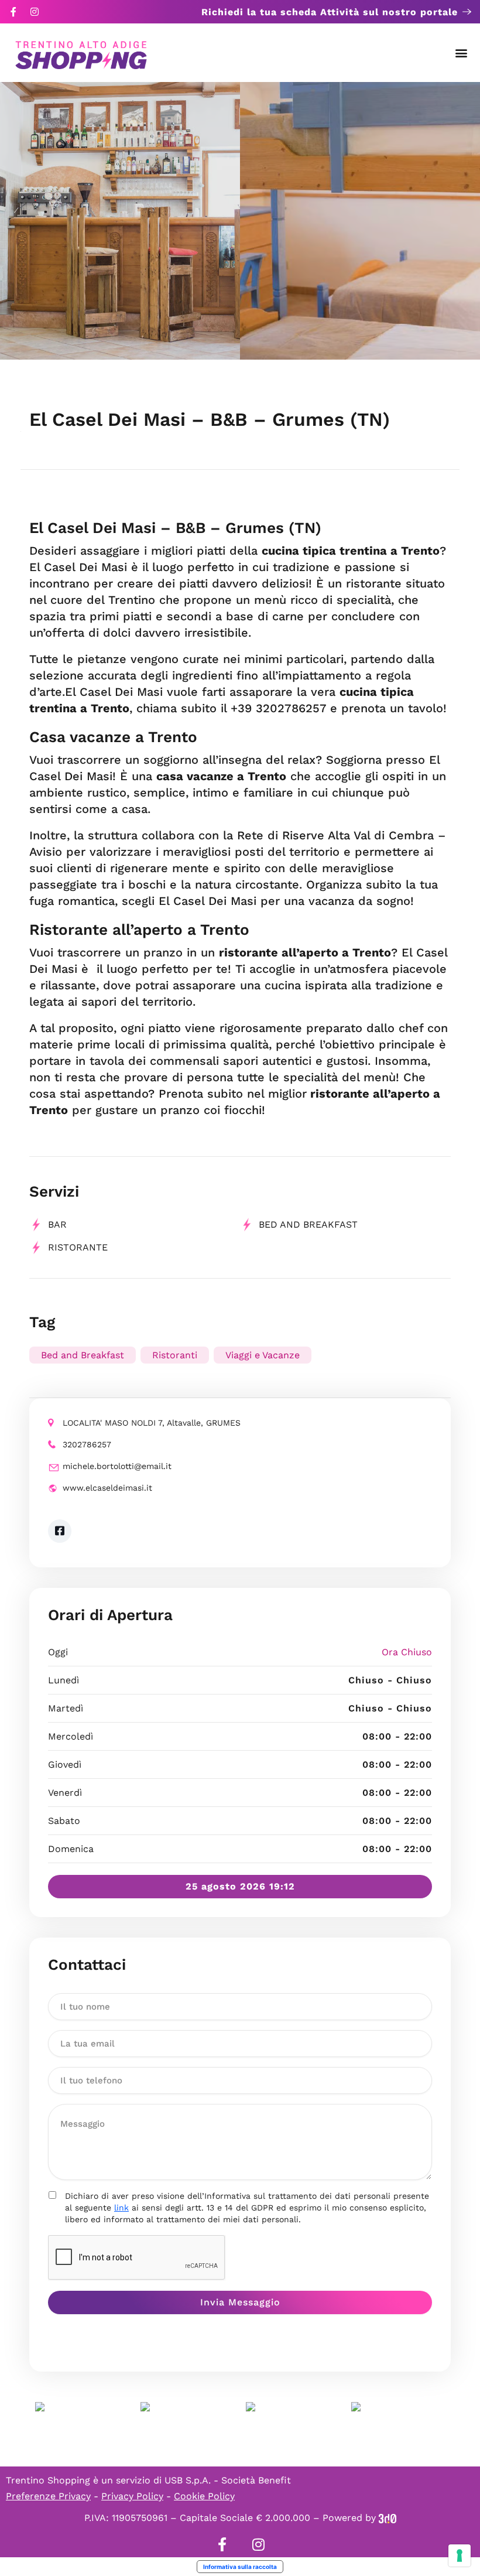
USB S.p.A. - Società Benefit (228, 2480)
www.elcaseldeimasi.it (107, 1488)
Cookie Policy (204, 2496)
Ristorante (78, 1247)
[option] (120, 221)
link (121, 2208)
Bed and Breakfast (308, 1224)
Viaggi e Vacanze (263, 1355)
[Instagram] (35, 12)
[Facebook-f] (13, 12)
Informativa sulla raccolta (240, 2567)
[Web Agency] (388, 2518)
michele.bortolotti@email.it (117, 1466)
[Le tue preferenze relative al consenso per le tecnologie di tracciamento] (460, 2555)
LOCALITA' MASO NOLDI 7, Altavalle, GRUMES (152, 1423)
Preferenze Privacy (48, 2496)
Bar (57, 1224)
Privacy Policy (132, 2496)
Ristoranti (175, 1355)
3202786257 (87, 1444)
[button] (462, 53)
